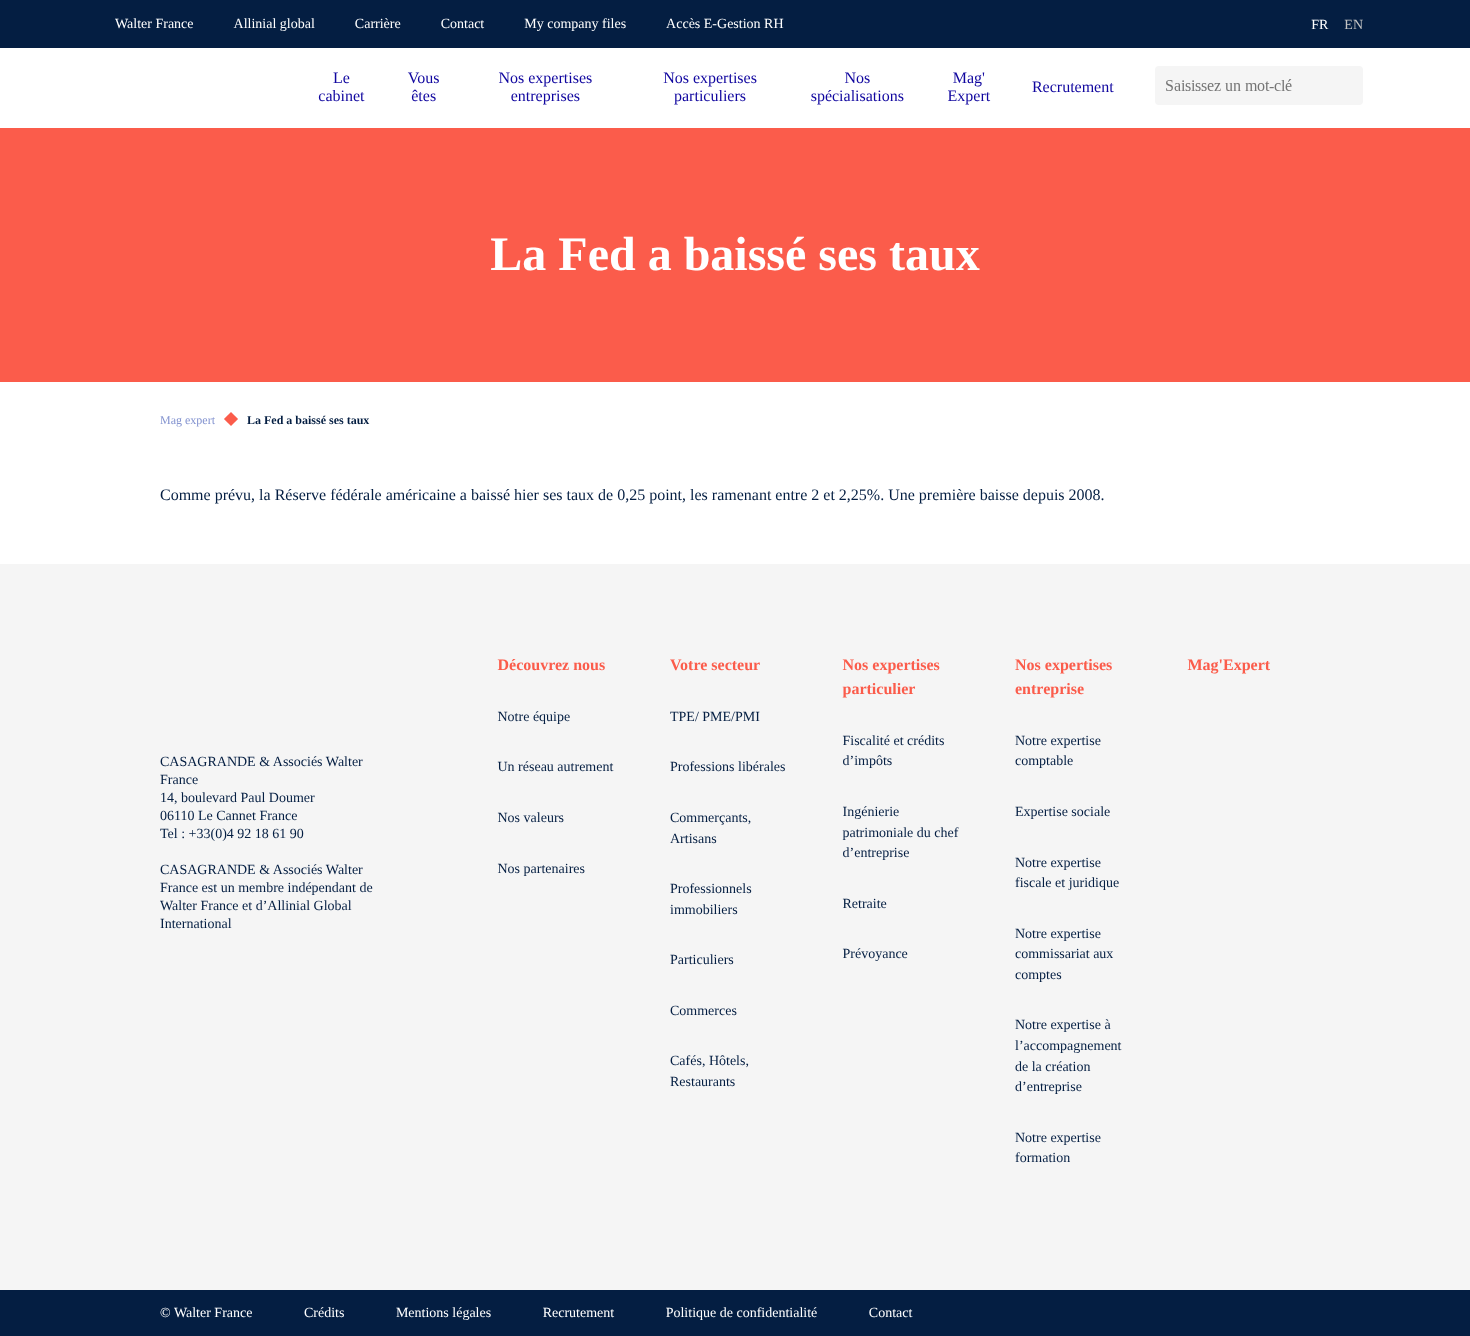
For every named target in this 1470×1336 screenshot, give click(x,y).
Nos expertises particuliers (710, 87)
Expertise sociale (1062, 812)
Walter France (154, 24)
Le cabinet (341, 87)
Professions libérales (727, 767)
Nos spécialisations (857, 87)
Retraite (865, 904)
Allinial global (274, 24)
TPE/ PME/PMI (715, 717)
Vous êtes (424, 87)
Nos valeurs (531, 818)
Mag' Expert (969, 87)
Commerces (703, 1011)
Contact (463, 24)
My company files (575, 24)
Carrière (378, 24)
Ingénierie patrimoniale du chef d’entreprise (901, 833)
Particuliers (702, 960)
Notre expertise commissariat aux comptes (1064, 955)
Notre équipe (534, 717)
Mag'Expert (1229, 665)
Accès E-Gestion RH (724, 24)
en (1353, 25)
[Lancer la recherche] (1347, 85)
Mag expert (187, 420)
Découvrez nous (552, 665)
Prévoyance (875, 954)
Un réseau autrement (556, 767)
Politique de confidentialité (742, 1313)
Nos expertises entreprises (545, 87)
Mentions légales (443, 1313)
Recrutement (1073, 87)
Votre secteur (715, 665)
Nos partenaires (541, 869)
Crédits (324, 1313)
